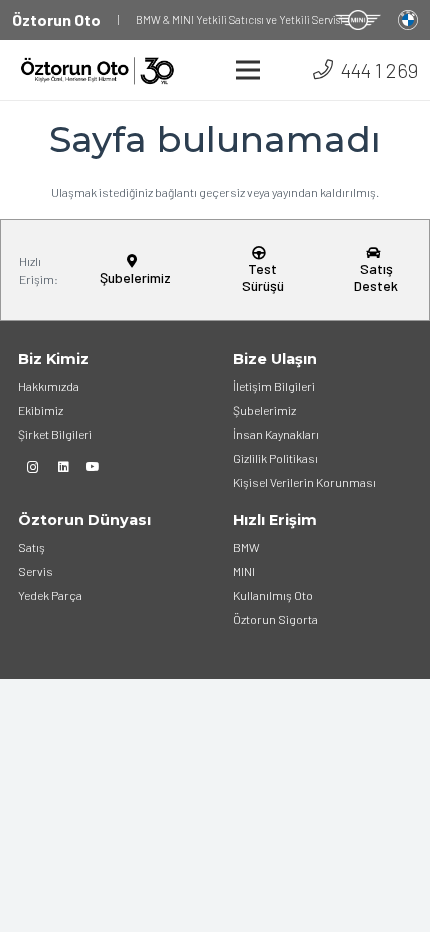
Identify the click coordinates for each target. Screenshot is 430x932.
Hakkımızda (48, 386)
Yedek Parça (50, 595)
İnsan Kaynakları (276, 434)
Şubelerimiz (264, 410)
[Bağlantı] (358, 20)
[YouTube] (93, 467)
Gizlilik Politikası (275, 458)
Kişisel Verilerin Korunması (304, 482)
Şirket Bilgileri (55, 434)
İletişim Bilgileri (274, 386)
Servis (35, 571)
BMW (246, 547)
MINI (244, 571)
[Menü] (248, 70)
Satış (31, 547)
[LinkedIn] (63, 467)
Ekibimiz (40, 410)
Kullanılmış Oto (273, 595)
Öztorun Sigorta (275, 619)
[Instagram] (33, 467)
